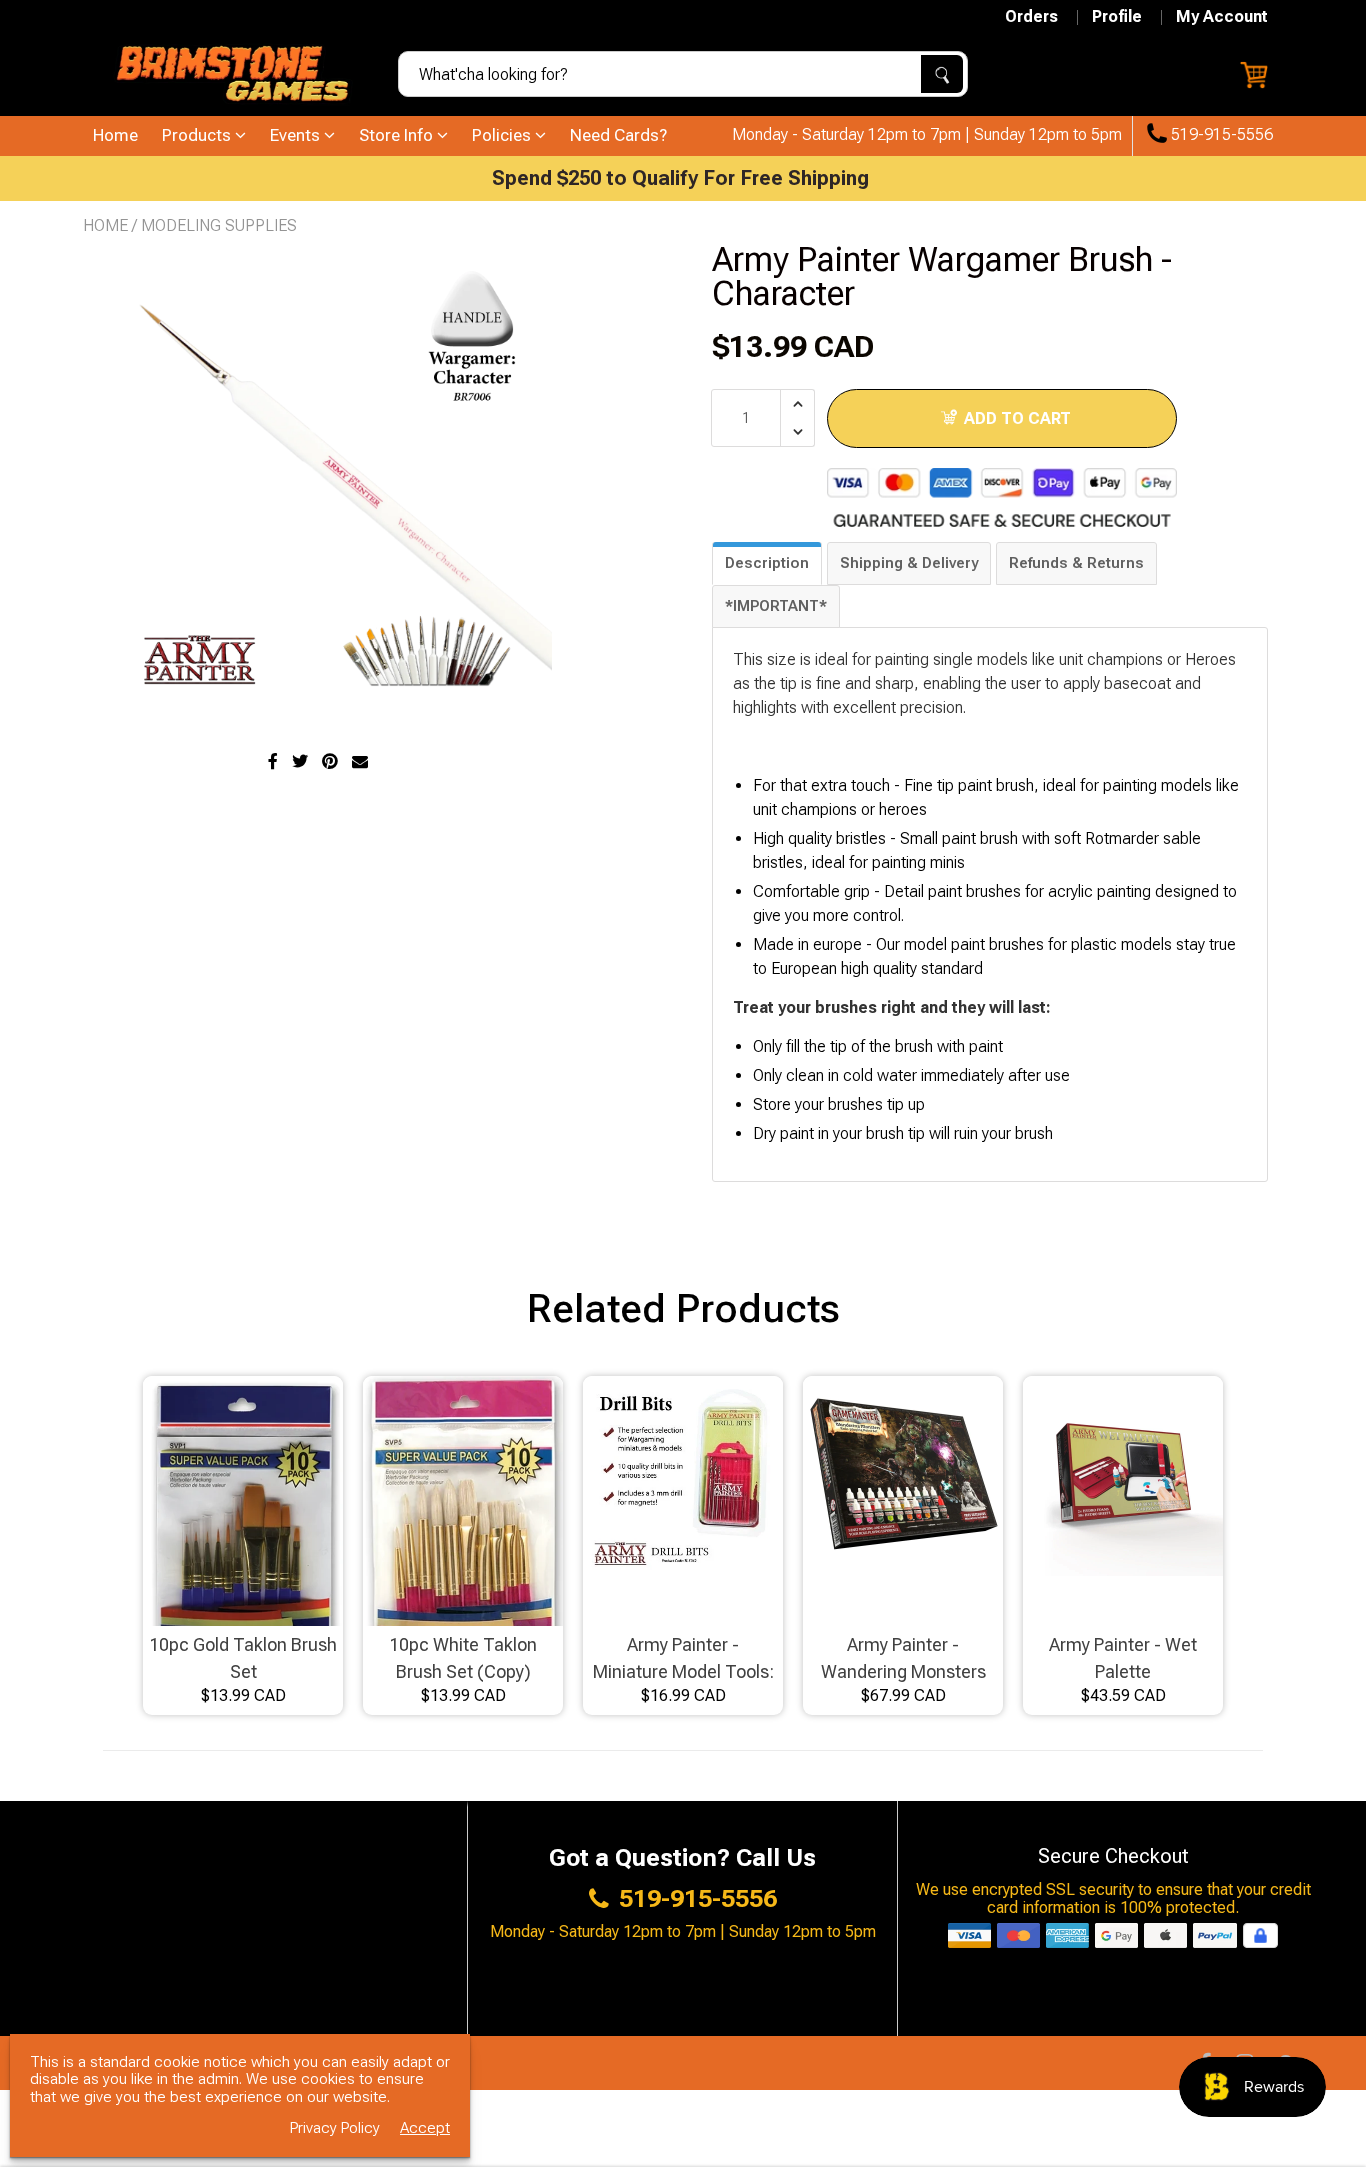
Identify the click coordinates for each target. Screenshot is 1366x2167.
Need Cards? (618, 135)
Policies (503, 135)
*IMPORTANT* (776, 606)
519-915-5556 (1220, 135)
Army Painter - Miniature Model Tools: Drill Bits (683, 1659)
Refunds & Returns (1076, 563)
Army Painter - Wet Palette (1123, 1658)
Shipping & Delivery (909, 563)
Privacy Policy (335, 2128)
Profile (1117, 17)
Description (767, 563)
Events (297, 135)
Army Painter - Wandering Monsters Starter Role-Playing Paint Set (903, 1659)
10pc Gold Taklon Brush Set (243, 1658)
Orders (1031, 17)
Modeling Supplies (219, 225)
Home (115, 135)
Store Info (398, 135)
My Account (1222, 17)
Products (198, 135)
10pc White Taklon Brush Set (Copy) (463, 1658)
